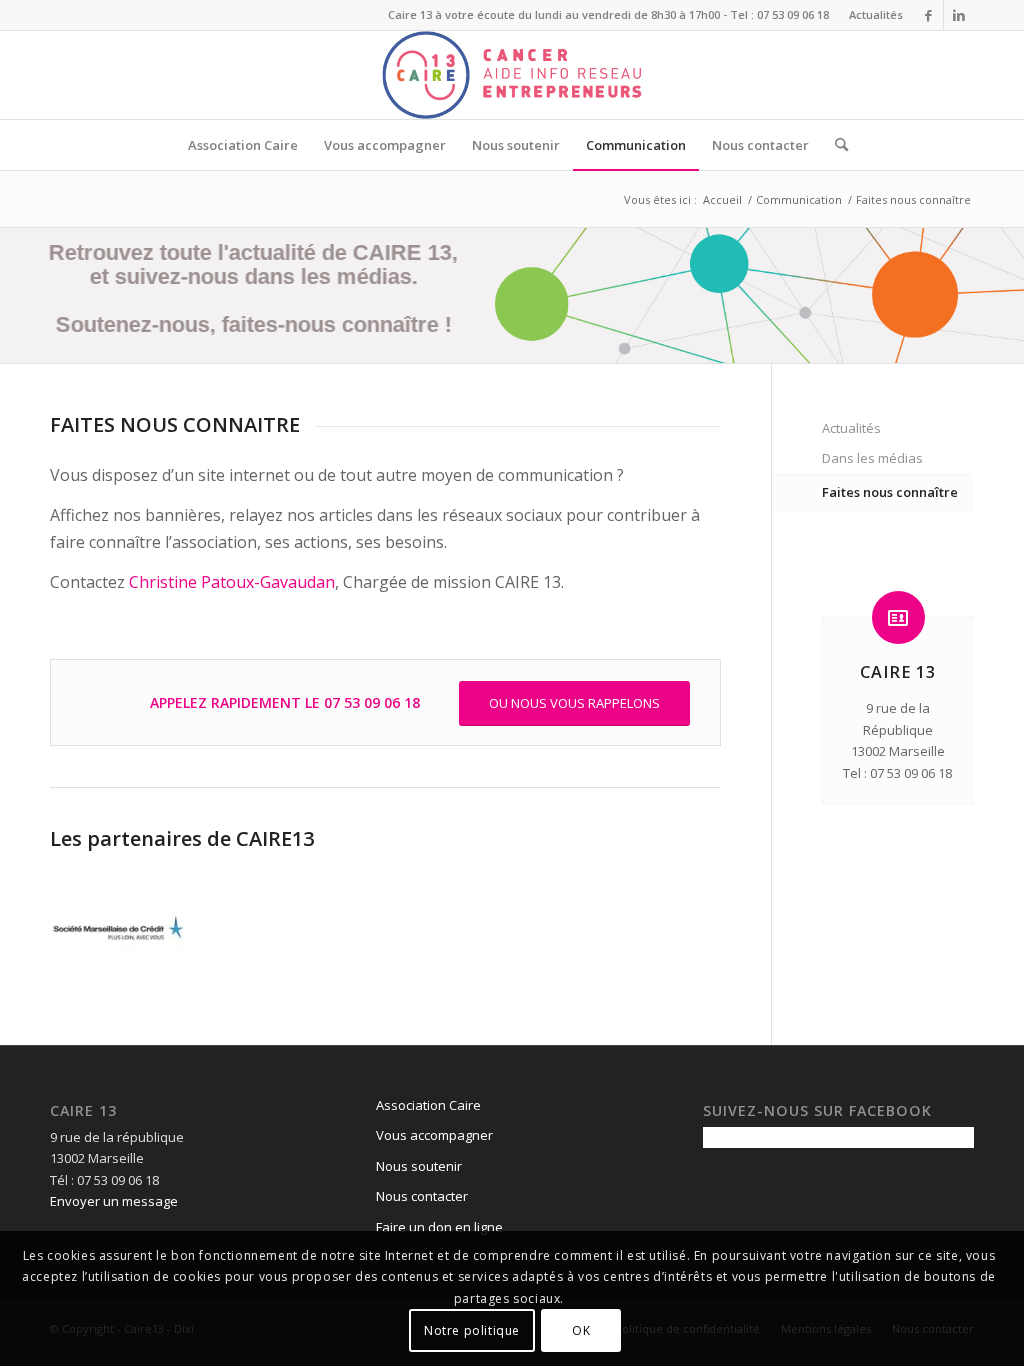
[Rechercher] (835, 145)
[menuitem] (871, 15)
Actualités (876, 14)
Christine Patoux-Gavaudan (232, 582)
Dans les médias (872, 458)
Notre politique (472, 1330)
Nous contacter (422, 1196)
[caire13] (512, 75)
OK (581, 1330)
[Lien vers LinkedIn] (959, 15)
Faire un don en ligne (439, 1227)
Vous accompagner (434, 1135)
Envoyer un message (114, 1201)
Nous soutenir (419, 1166)
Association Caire (428, 1105)
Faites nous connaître (890, 492)
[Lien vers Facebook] (928, 15)
